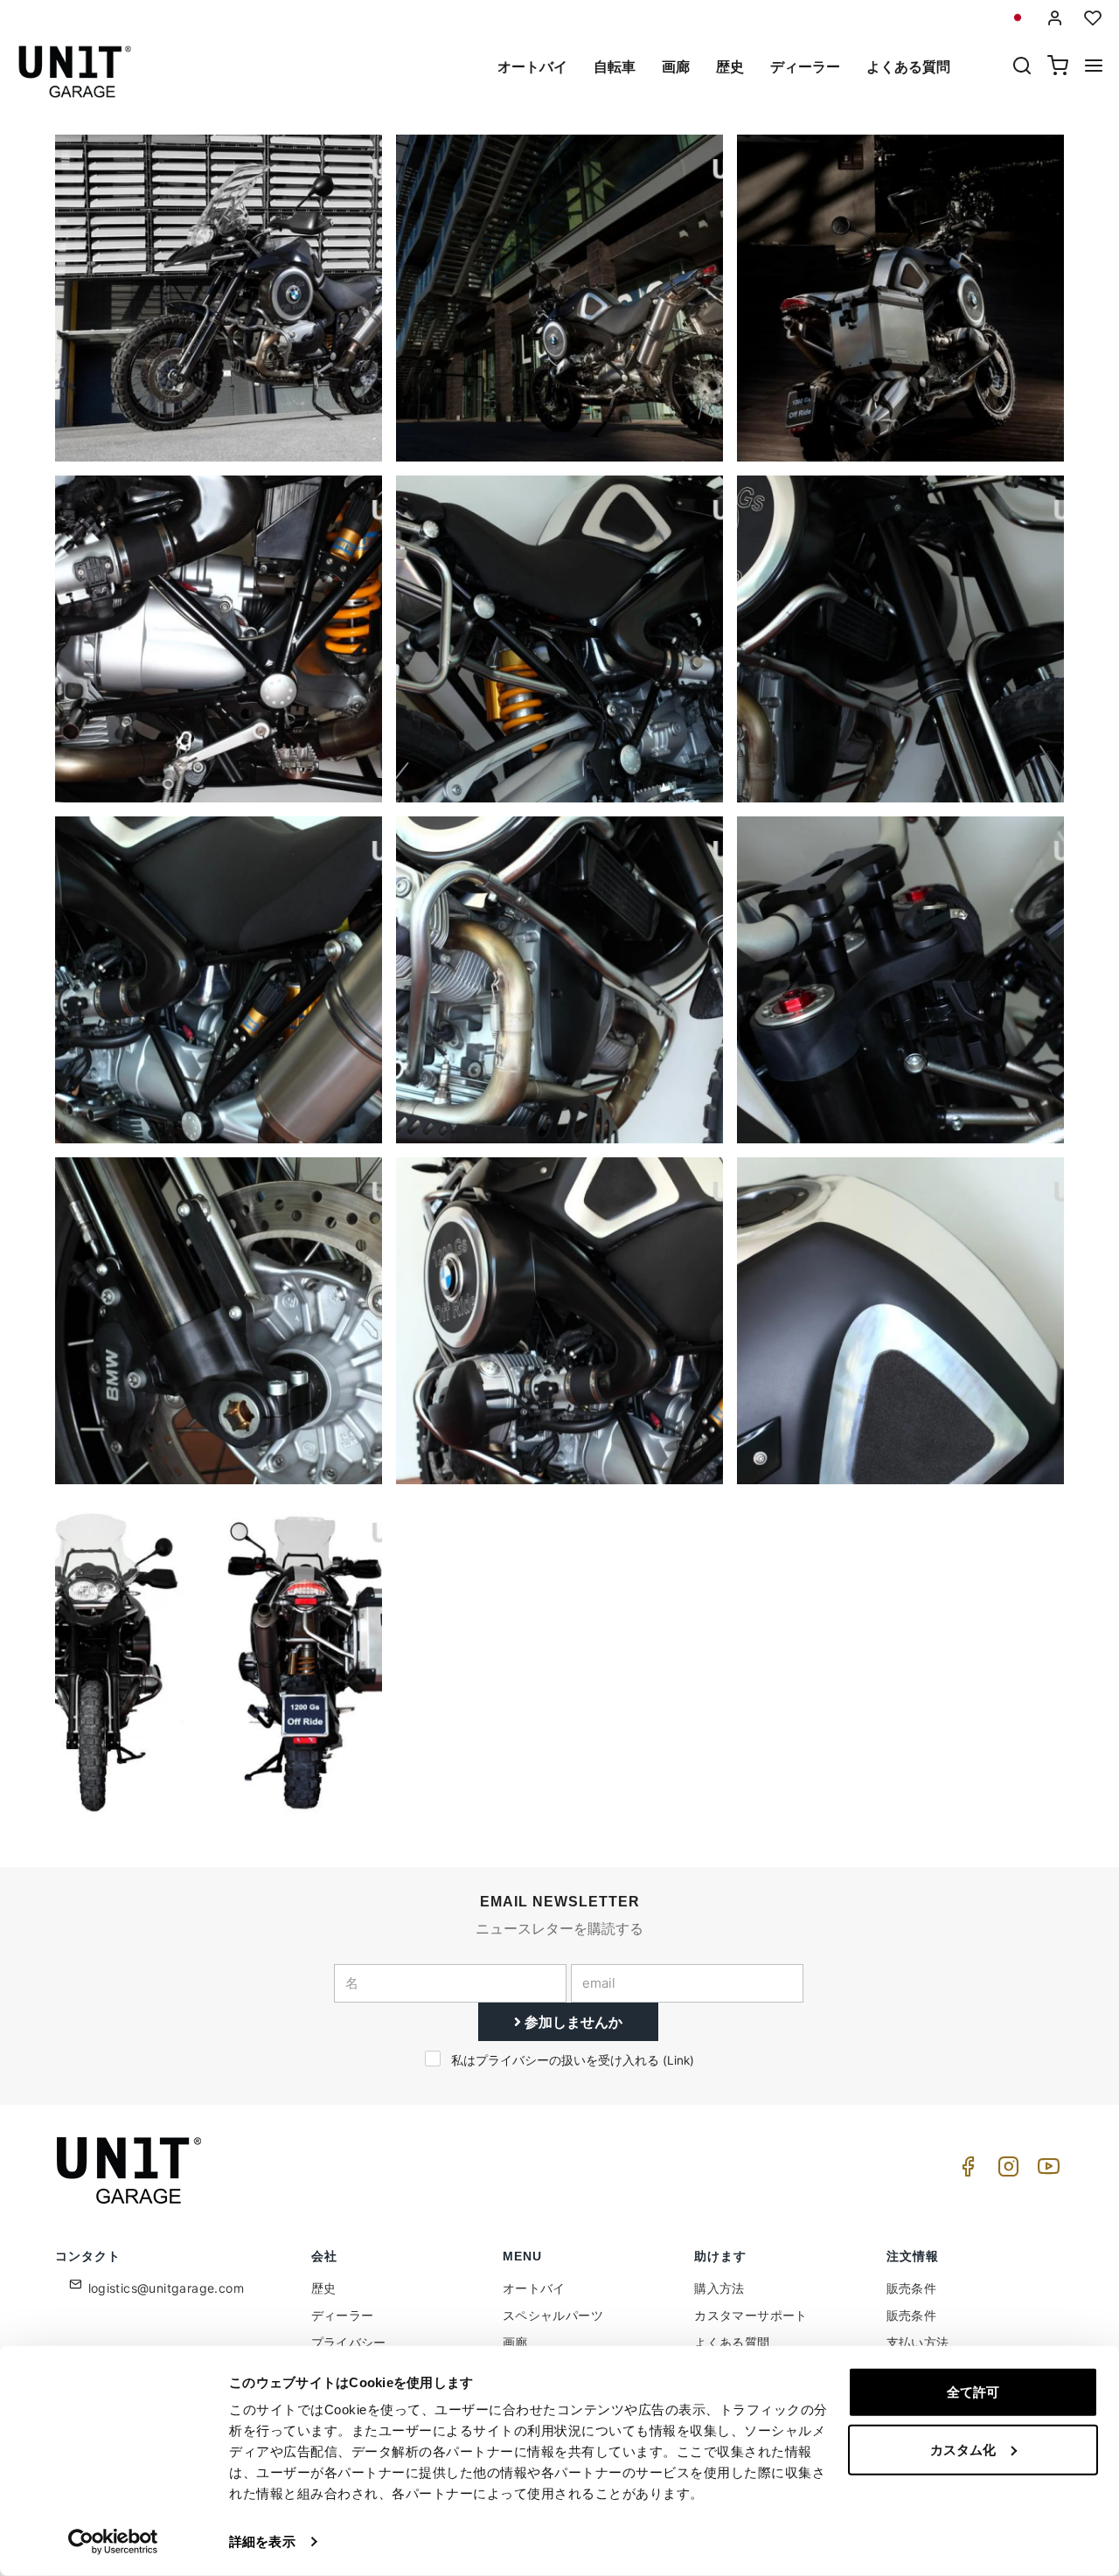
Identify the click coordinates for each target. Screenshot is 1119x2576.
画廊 (676, 66)
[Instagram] (1005, 2171)
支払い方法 (918, 2342)
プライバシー (349, 2342)
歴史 (730, 66)
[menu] (1094, 67)
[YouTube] (1046, 2171)
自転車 (615, 66)
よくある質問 (908, 66)
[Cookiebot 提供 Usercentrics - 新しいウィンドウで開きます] (113, 2542)
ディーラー (805, 66)
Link (678, 2060)
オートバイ (532, 66)
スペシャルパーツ (553, 2315)
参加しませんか (572, 2022)
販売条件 (912, 2288)
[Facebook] (965, 2171)
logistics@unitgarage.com (167, 2288)
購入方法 (719, 2288)
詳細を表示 (262, 2541)
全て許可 (973, 2392)
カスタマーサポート (751, 2315)
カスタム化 (963, 2449)
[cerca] (1022, 67)
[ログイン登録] (1055, 18)
